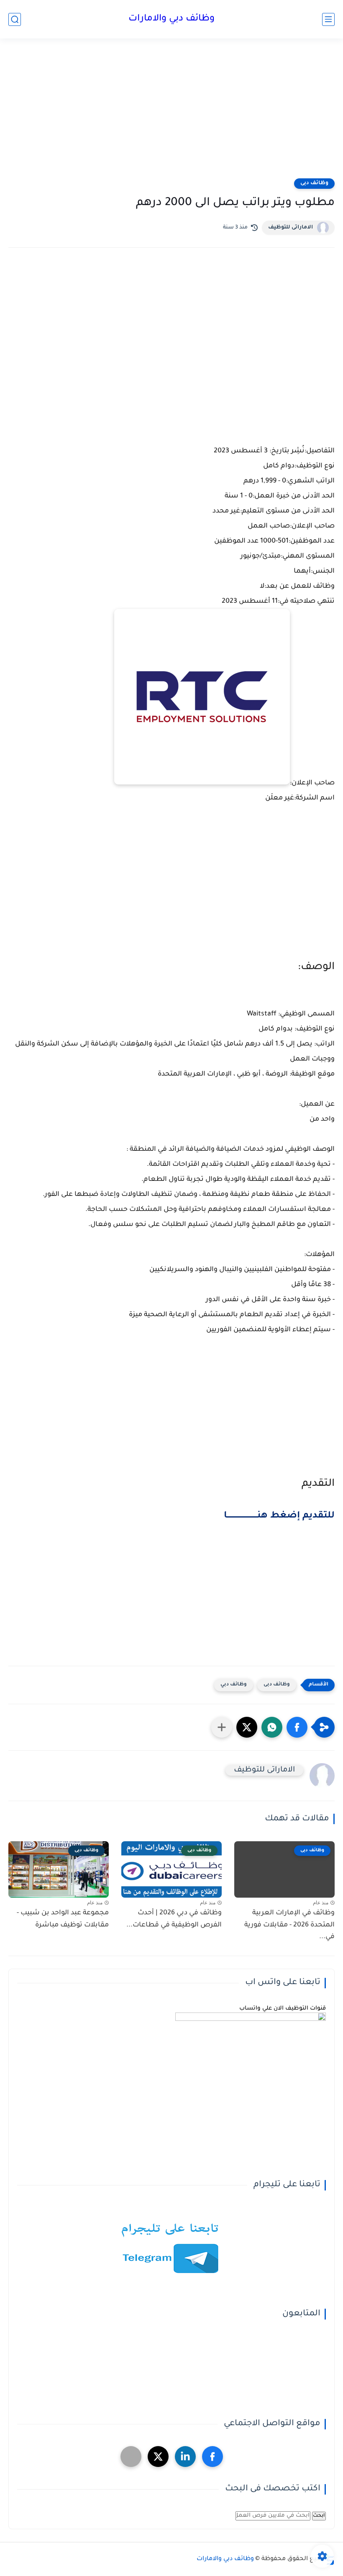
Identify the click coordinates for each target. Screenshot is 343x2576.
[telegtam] (131, 2457)
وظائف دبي (234, 1685)
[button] (297, 1727)
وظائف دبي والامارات (171, 19)
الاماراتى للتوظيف (291, 228)
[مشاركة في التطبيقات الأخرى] (222, 1727)
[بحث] (15, 19)
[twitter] (158, 2457)
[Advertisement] (171, 114)
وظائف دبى (314, 183)
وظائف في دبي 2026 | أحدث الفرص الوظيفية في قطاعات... (174, 1919)
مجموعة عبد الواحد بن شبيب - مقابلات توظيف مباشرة (63, 1919)
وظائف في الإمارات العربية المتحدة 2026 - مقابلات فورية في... (289, 1925)
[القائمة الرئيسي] (328, 19)
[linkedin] (185, 2457)
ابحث (319, 2516)
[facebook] (212, 2457)
